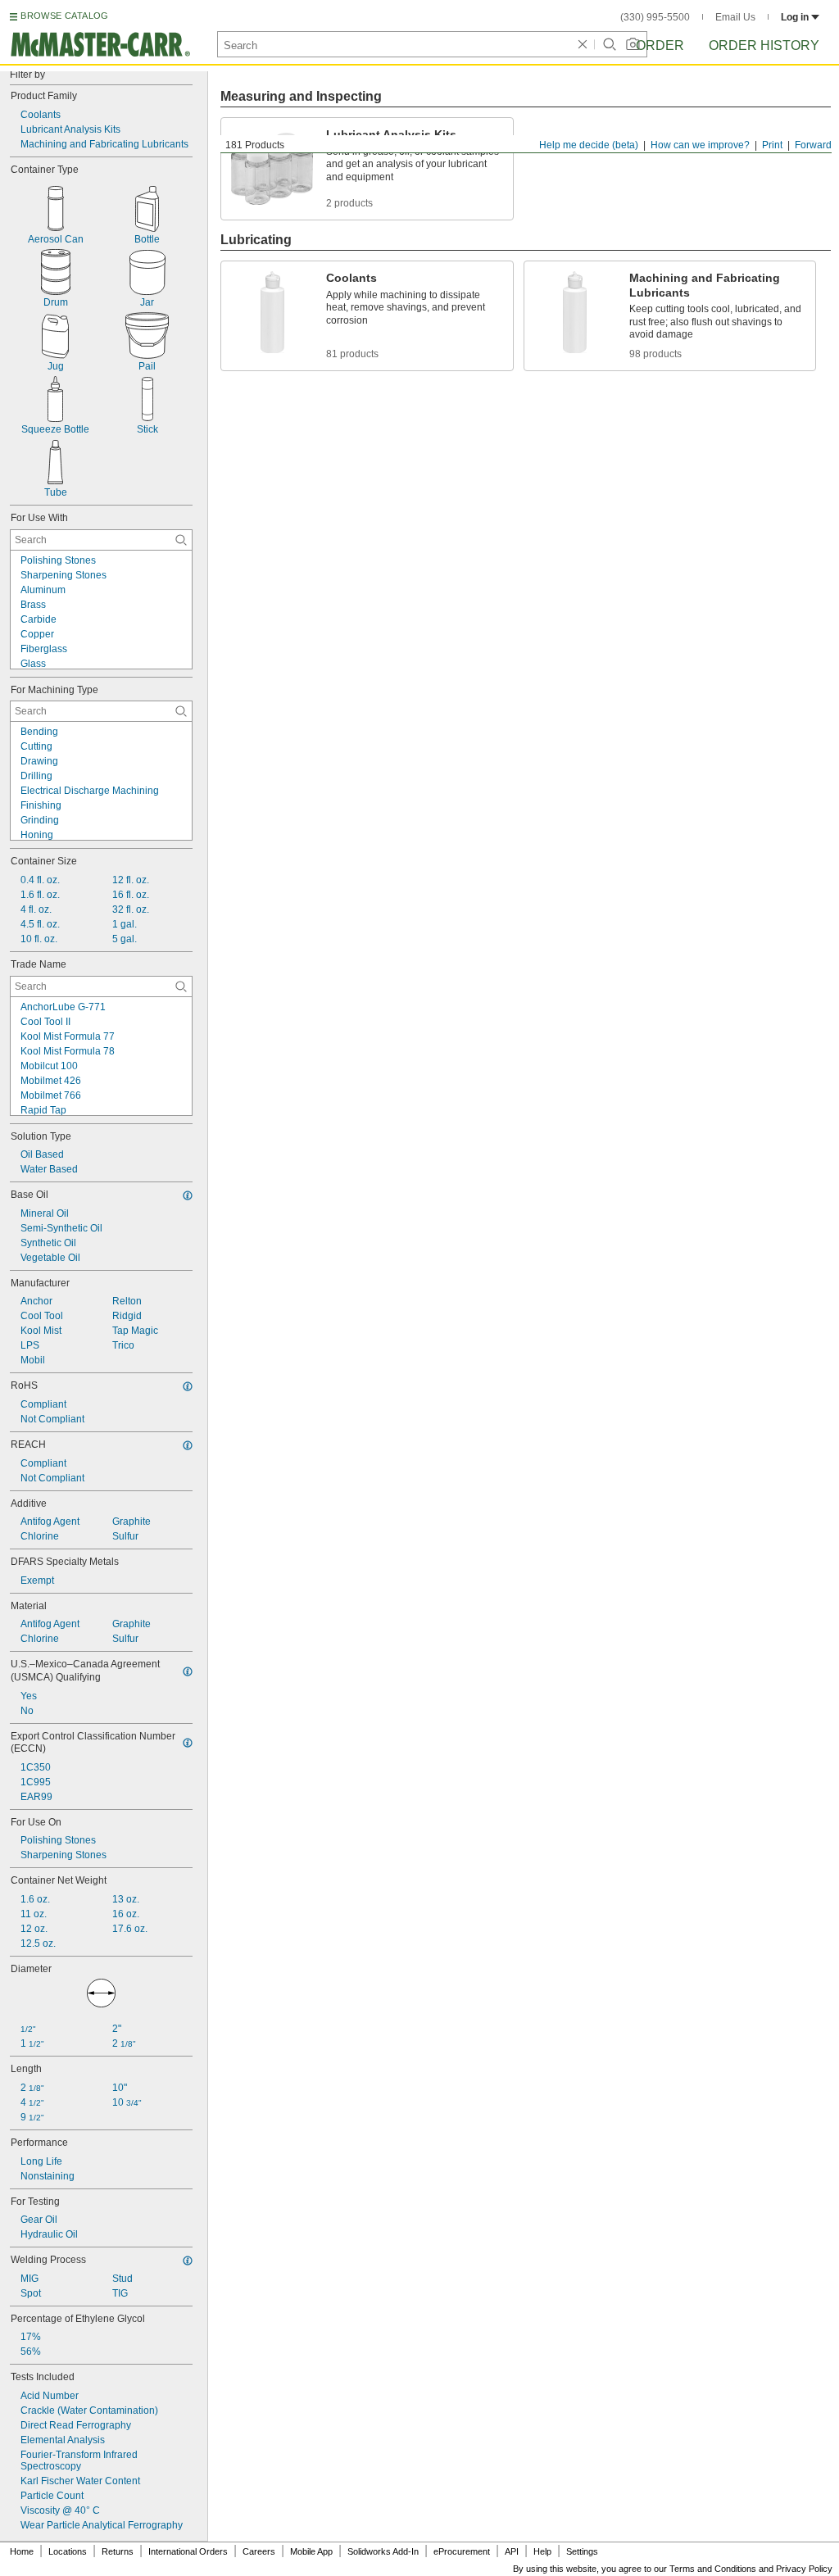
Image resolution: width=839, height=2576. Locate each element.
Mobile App (311, 2551)
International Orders (188, 2551)
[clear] (583, 44)
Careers (259, 2551)
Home (22, 2551)
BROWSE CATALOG (64, 16)
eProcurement (462, 2551)
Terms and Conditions (713, 2569)
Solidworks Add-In (383, 2551)
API (512, 2551)
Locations (68, 2551)
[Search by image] (633, 44)
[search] (181, 540)
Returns (118, 2551)
